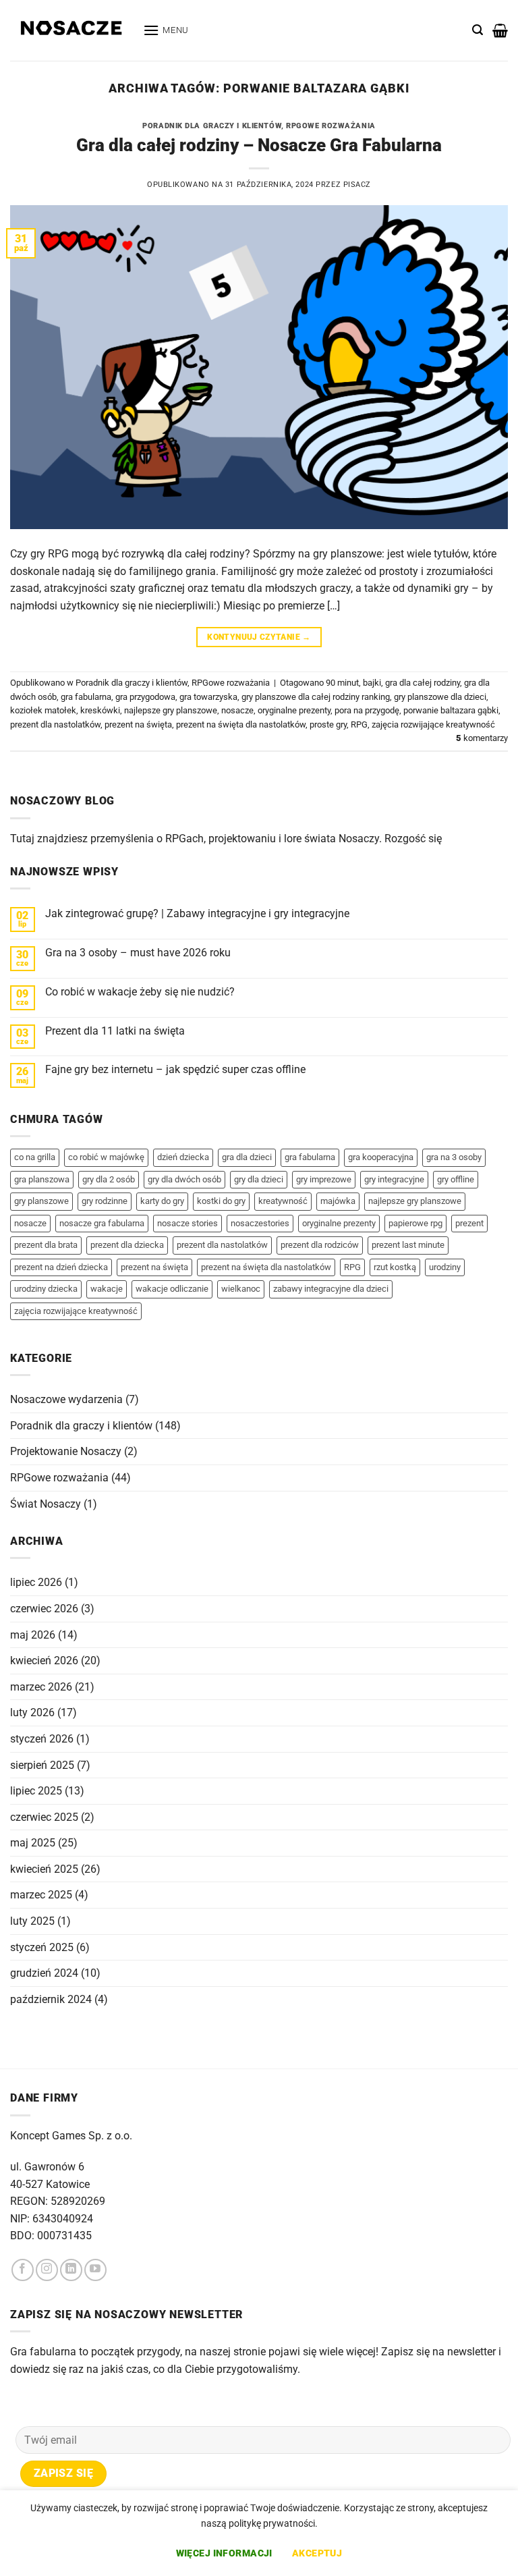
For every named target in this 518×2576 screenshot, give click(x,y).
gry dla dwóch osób (184, 1179)
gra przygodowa (145, 697)
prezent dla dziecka (127, 1245)
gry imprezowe (324, 1179)
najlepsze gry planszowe (171, 710)
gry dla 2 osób (109, 1179)
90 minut (342, 683)
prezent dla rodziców (320, 1245)
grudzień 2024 (44, 1973)
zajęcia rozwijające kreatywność (433, 724)
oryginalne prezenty (294, 710)
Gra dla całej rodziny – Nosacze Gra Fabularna (259, 145)
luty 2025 (32, 1921)
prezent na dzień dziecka (61, 1267)
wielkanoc (241, 1289)
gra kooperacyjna (381, 1157)
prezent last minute (408, 1245)
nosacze (237, 710)
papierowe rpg (415, 1223)
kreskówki (100, 710)
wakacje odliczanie (172, 1289)
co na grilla (35, 1157)
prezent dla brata (46, 1245)
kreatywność (283, 1201)
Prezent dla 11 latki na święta (115, 1031)
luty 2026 (32, 1712)
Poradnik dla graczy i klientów (212, 126)
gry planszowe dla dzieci (440, 697)
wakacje (107, 1289)
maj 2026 (33, 1635)
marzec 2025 (41, 1895)
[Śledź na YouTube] (95, 2270)
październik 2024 (51, 1999)
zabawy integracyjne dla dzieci (331, 1289)
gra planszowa (42, 1179)
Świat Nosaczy (46, 1504)
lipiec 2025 (36, 1791)
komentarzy (482, 738)
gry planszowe (41, 1201)
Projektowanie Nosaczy (66, 1451)
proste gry (328, 724)
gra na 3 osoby (454, 1157)
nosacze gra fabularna (102, 1223)
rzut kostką (395, 1267)
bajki (372, 683)
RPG (359, 724)
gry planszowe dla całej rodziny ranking (316, 697)
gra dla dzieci (247, 1157)
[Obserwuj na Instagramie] (47, 2270)
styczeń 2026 (42, 1739)
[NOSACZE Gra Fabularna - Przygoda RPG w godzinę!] (71, 31)
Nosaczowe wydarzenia (66, 1399)
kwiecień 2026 (44, 1661)
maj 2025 (33, 1843)
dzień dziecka (183, 1157)
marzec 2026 (41, 1687)
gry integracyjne (394, 1179)
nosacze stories (188, 1223)
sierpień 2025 (42, 1765)
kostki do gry (221, 1201)
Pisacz (357, 185)
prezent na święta (138, 724)
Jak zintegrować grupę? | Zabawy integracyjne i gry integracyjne (197, 913)
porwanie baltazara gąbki (451, 710)
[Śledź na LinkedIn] (71, 2270)
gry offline (456, 1179)
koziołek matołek (43, 710)
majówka (338, 1201)
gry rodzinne (105, 1201)
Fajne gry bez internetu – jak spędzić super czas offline (175, 1069)
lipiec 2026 (36, 1582)
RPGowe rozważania (331, 126)
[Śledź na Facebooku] (23, 2270)
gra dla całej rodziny (423, 683)
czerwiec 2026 (44, 1609)
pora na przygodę (367, 710)
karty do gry (162, 1201)
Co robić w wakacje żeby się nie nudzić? (140, 992)
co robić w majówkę (106, 1157)
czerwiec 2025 (44, 1817)
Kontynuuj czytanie (259, 637)
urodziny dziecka (46, 1289)
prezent (469, 1223)
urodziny (445, 1267)
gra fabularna (86, 697)
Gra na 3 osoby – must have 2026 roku (138, 953)
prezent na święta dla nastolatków (241, 724)
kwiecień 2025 (44, 1869)
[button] (166, 30)
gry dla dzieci (259, 1179)
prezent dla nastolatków (55, 724)
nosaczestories (260, 1223)
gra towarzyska (208, 697)
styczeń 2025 (42, 1947)
